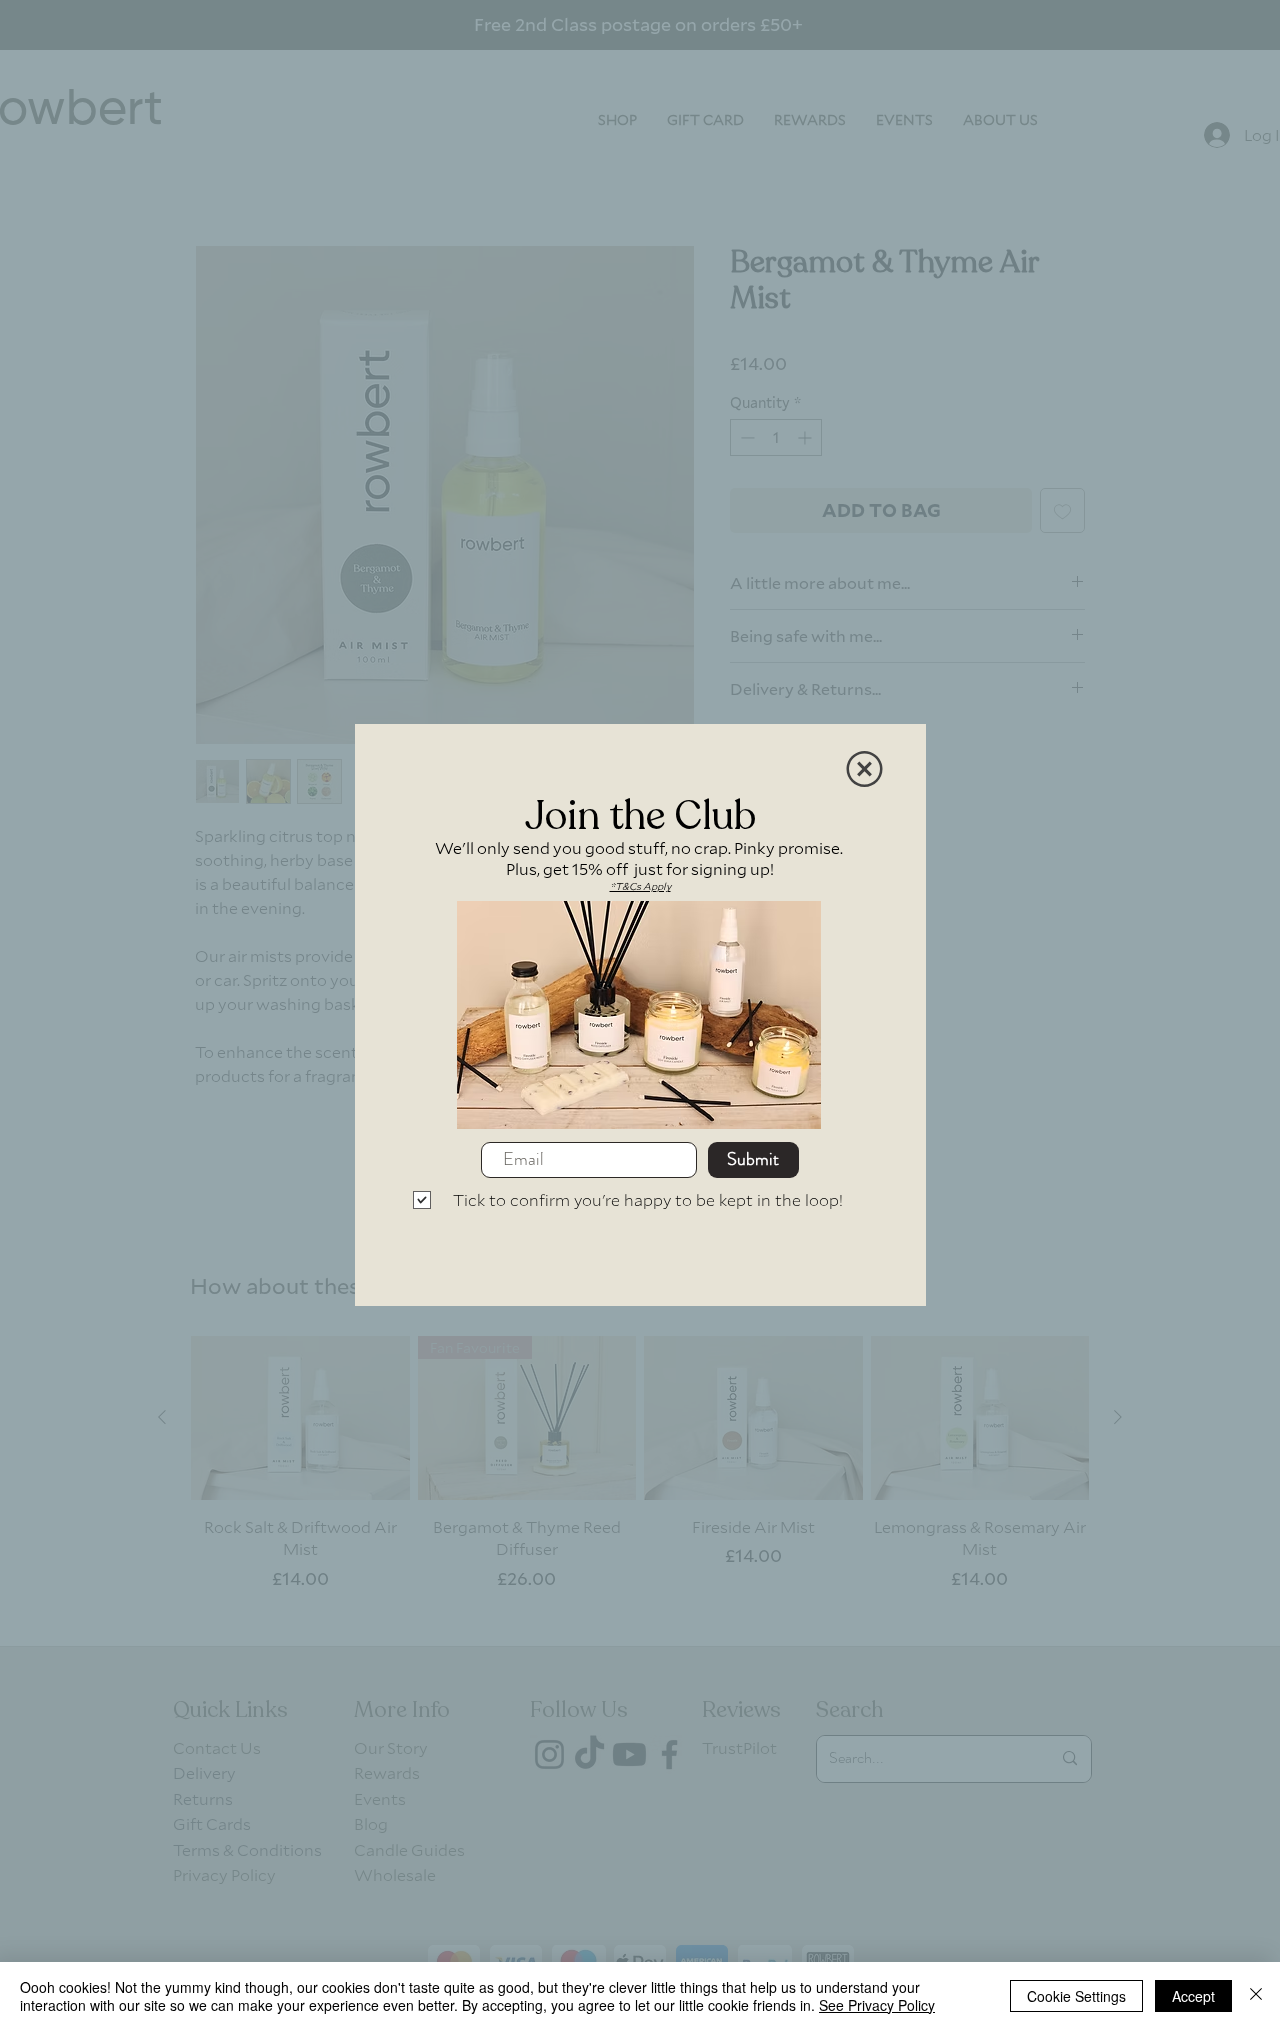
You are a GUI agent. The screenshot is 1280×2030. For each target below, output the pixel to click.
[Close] (1256, 1996)
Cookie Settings (1076, 1996)
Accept (1193, 1996)
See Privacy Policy (877, 2005)
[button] (864, 769)
